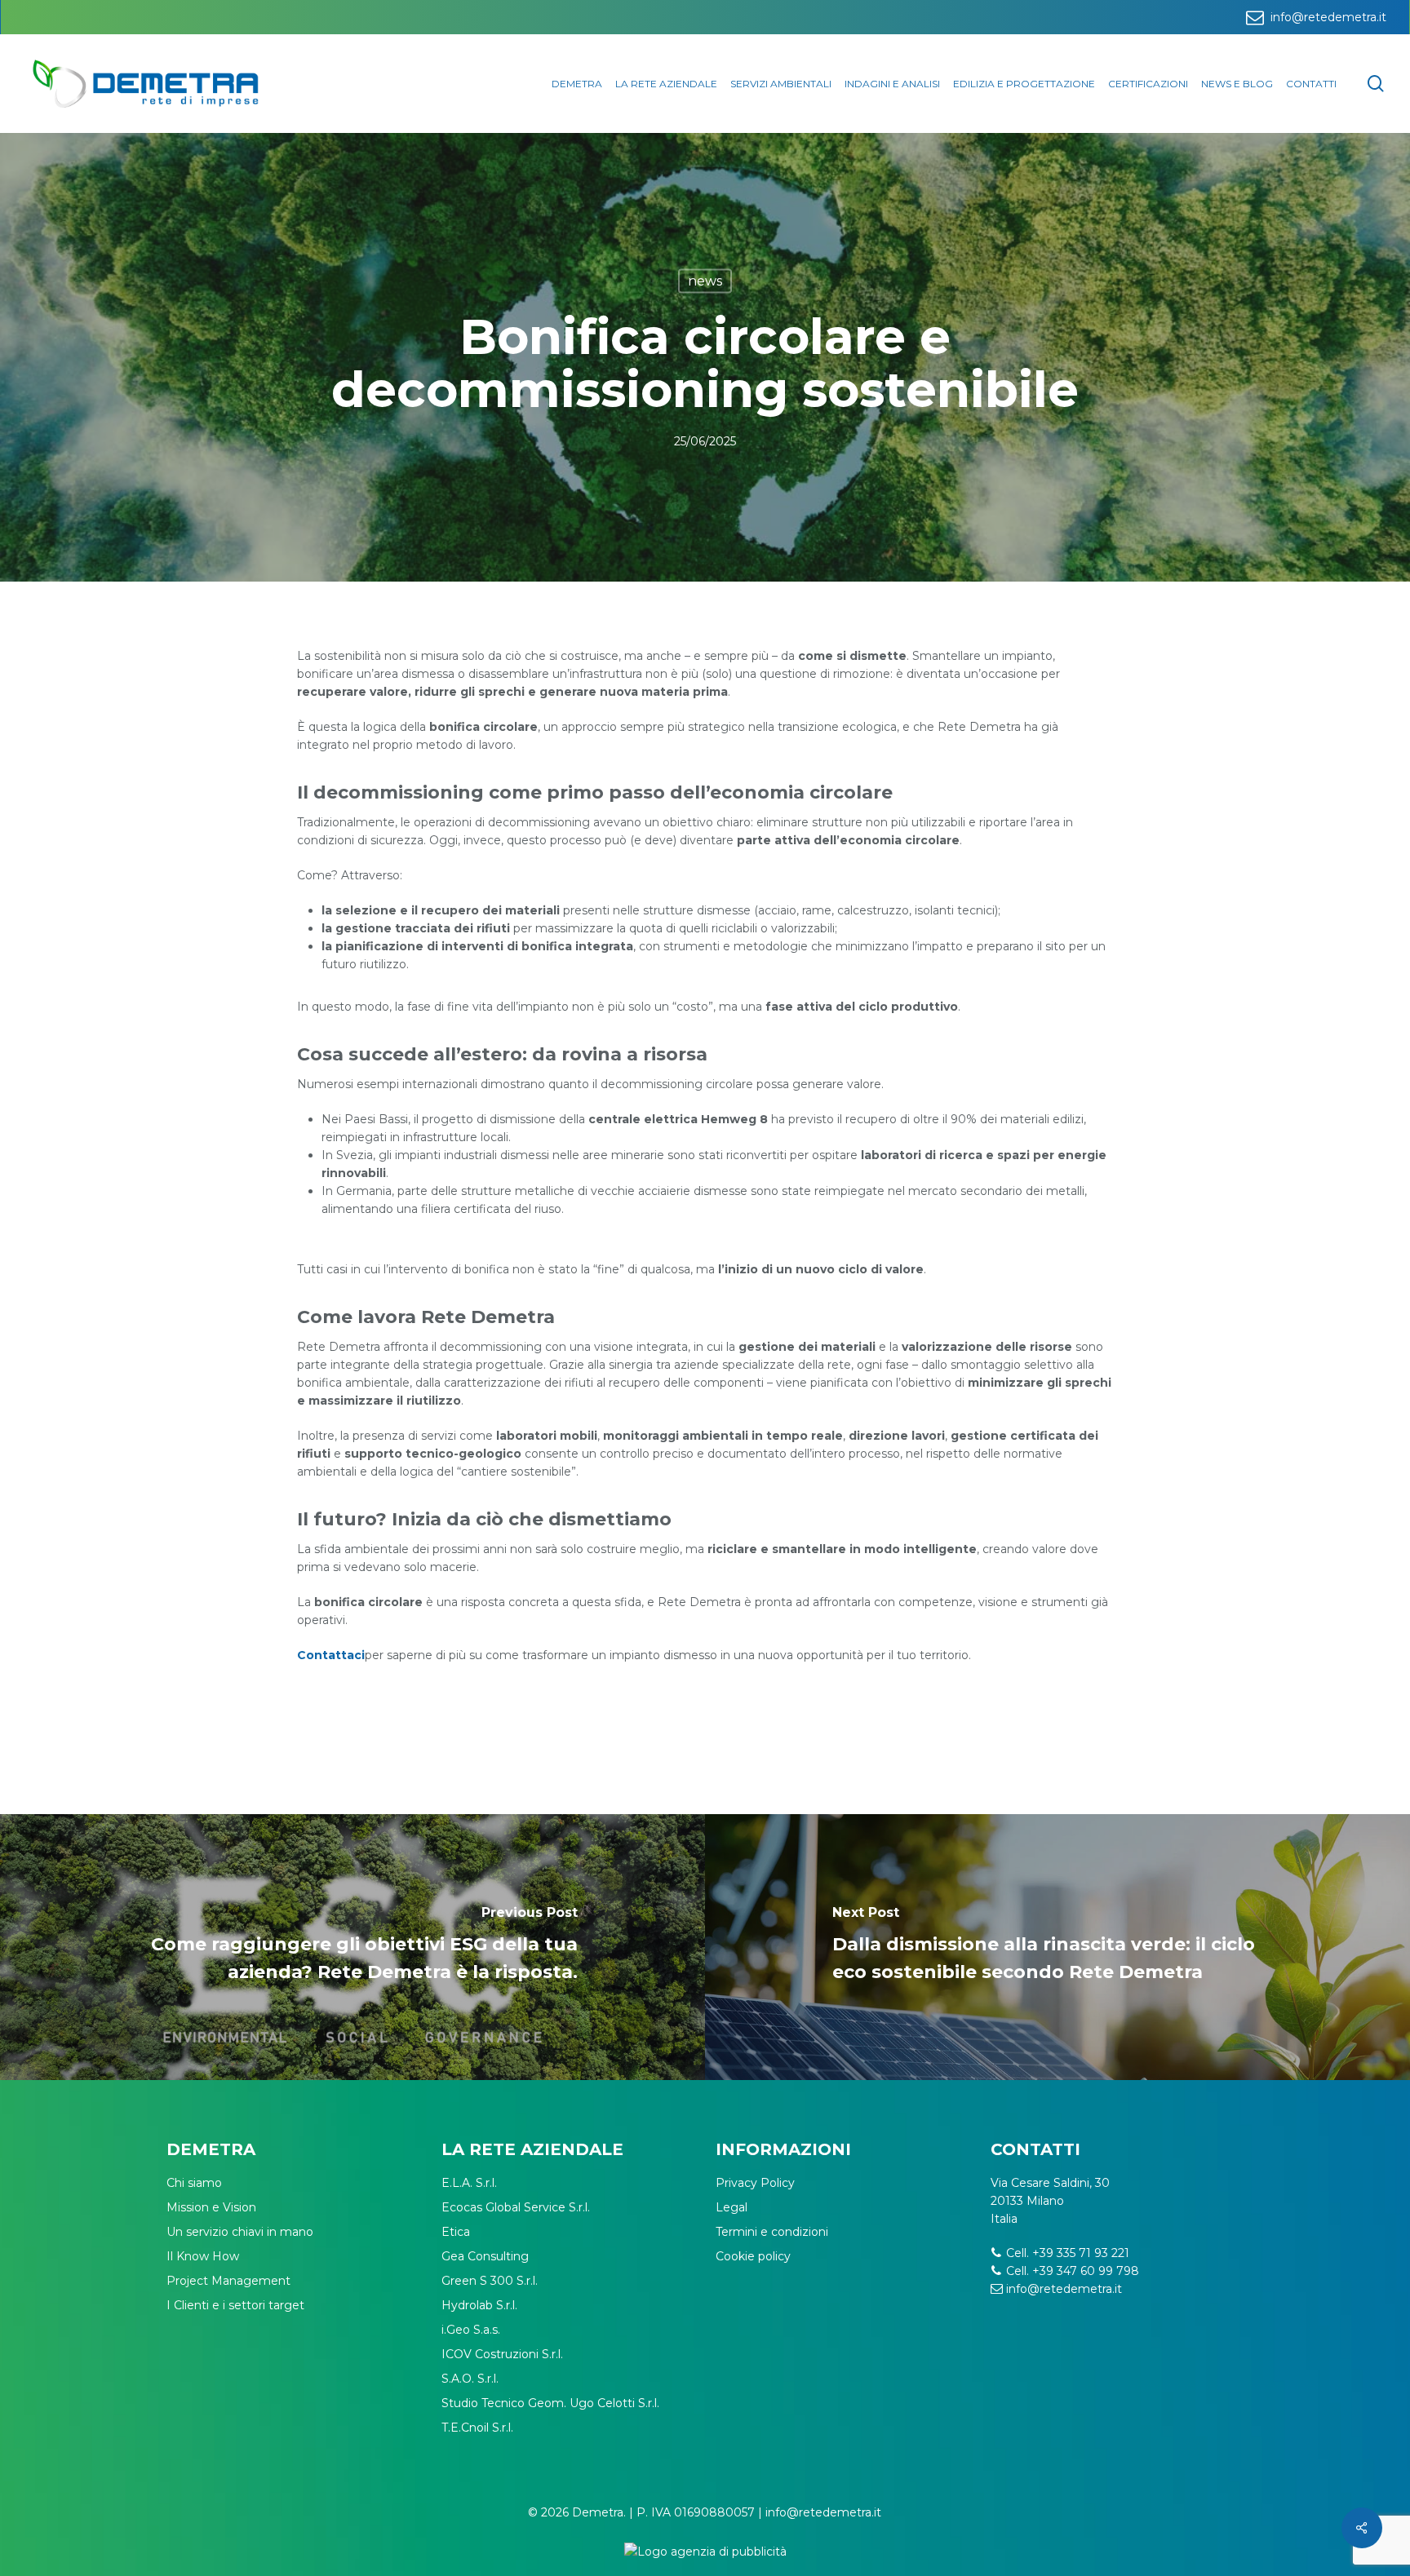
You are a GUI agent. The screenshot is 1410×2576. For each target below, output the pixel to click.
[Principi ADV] (705, 2558)
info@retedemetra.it (1064, 2289)
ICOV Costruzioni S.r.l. (502, 2354)
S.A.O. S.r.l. (470, 2379)
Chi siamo (194, 2183)
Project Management (228, 2281)
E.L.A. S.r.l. (469, 2183)
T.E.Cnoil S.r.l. (477, 2428)
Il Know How (203, 2256)
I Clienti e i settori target (235, 2305)
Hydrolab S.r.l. (479, 2305)
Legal (732, 2207)
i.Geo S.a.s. (471, 2330)
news (705, 281)
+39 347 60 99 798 (1086, 2271)
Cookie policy (753, 2256)
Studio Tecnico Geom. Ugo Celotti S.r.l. (550, 2403)
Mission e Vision (211, 2207)
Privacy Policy (755, 2183)
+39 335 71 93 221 (1081, 2253)
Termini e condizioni (772, 2232)
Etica (456, 2232)
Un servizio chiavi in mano (240, 2232)
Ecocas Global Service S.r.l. (516, 2207)
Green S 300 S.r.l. (490, 2281)
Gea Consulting (485, 2256)
